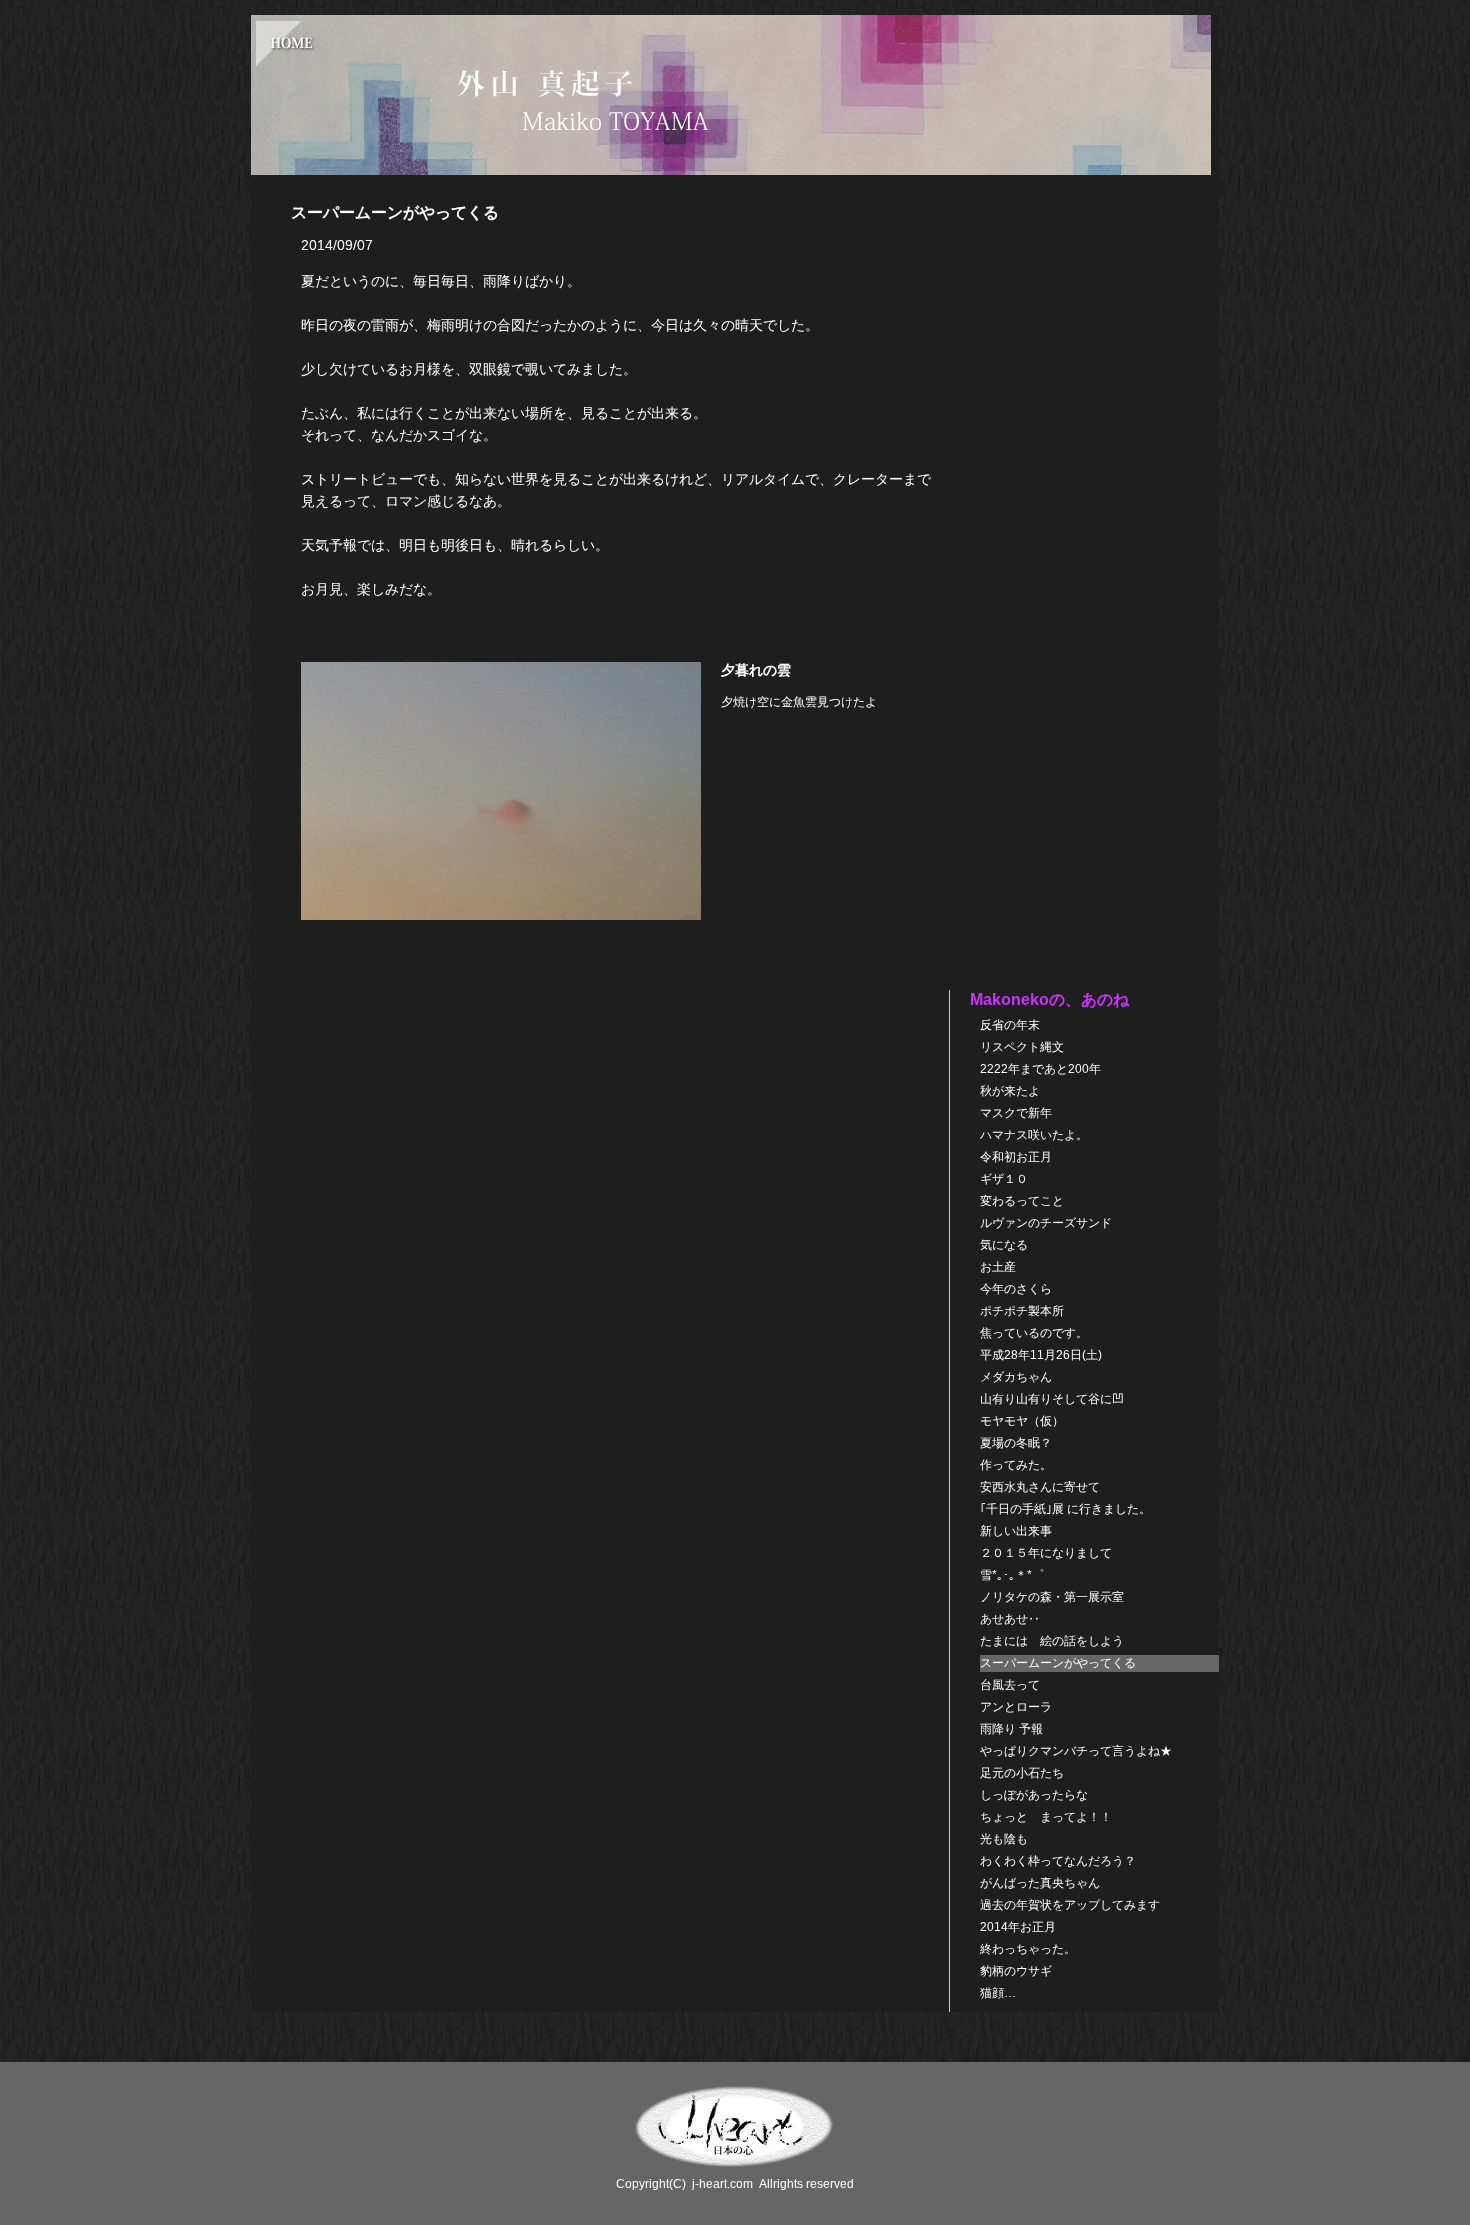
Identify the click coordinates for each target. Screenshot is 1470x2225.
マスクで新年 (1016, 1113)
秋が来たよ (1010, 1091)
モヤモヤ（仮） (1022, 1421)
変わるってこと (1022, 1201)
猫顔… (998, 1993)
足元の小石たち (1022, 1773)
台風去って (1010, 1685)
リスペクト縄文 (1022, 1047)
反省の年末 (1010, 1025)
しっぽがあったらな (1034, 1795)
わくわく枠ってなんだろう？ (1058, 1861)
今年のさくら (1016, 1289)
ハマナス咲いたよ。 (1034, 1135)
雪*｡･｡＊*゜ (1012, 1575)
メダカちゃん (1016, 1377)
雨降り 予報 (1011, 1729)
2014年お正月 (1018, 1927)
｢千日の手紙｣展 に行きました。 (1065, 1509)
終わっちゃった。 (1028, 1949)
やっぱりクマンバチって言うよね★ (1076, 1751)
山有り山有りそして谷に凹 (1052, 1399)
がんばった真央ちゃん (1040, 1883)
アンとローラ (1016, 1707)
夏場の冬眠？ (1016, 1443)
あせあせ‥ (1010, 1619)
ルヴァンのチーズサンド (1046, 1223)
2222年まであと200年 (1040, 1069)
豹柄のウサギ (1016, 1971)
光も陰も (1010, 1839)
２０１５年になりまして (1046, 1553)
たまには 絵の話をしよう (1052, 1641)
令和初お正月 (1016, 1157)
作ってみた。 (1016, 1465)
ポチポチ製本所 (1022, 1311)
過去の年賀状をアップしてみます (1070, 1905)
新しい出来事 (1016, 1531)
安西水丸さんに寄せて (1040, 1487)
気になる (1004, 1245)
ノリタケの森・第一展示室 (1052, 1597)
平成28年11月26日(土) (1041, 1355)
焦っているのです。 (1034, 1333)
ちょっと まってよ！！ (1046, 1817)
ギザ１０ (1004, 1179)
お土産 (998, 1267)
